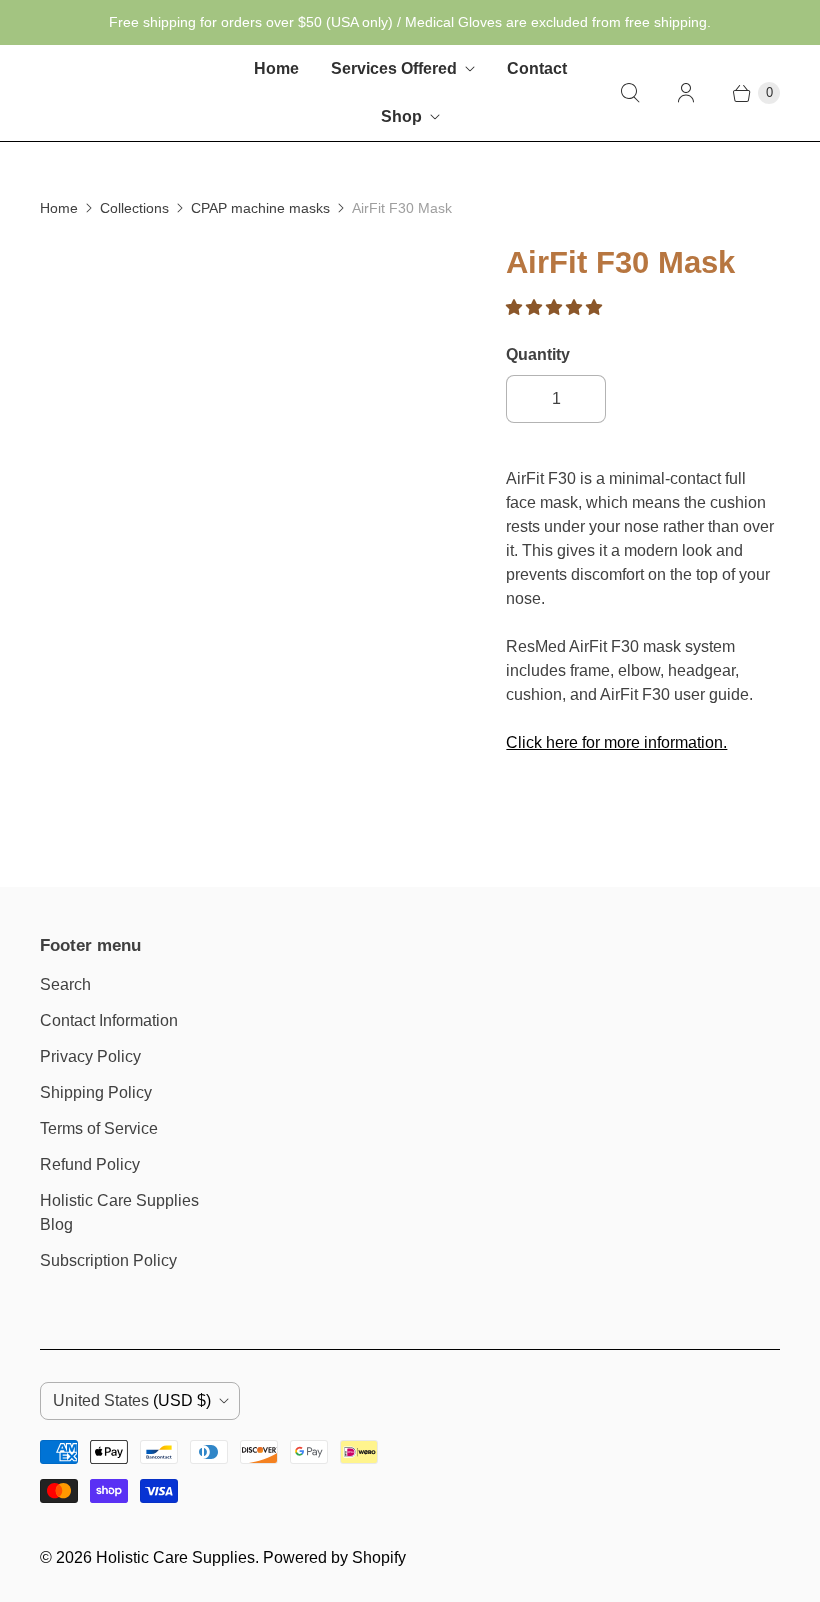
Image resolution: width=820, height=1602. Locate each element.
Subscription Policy (108, 1260)
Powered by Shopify (334, 1557)
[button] (556, 307)
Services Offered (394, 68)
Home (276, 68)
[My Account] (686, 93)
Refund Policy (90, 1164)
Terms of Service (99, 1128)
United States (132, 1400)
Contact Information (109, 1020)
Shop (401, 116)
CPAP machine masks (260, 208)
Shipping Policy (96, 1092)
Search (65, 984)
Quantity (538, 354)
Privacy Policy (90, 1056)
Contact (537, 68)
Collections (134, 208)
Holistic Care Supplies (175, 1557)
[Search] (630, 93)
